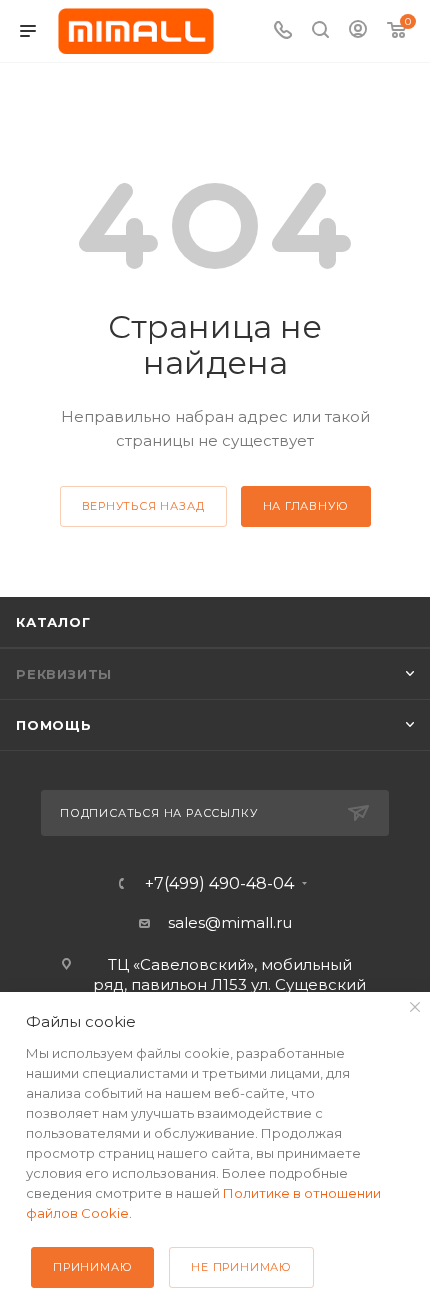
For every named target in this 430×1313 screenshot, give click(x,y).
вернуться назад (143, 506)
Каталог (53, 622)
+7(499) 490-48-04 (219, 884)
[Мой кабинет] (358, 31)
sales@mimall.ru (230, 922)
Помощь (54, 725)
